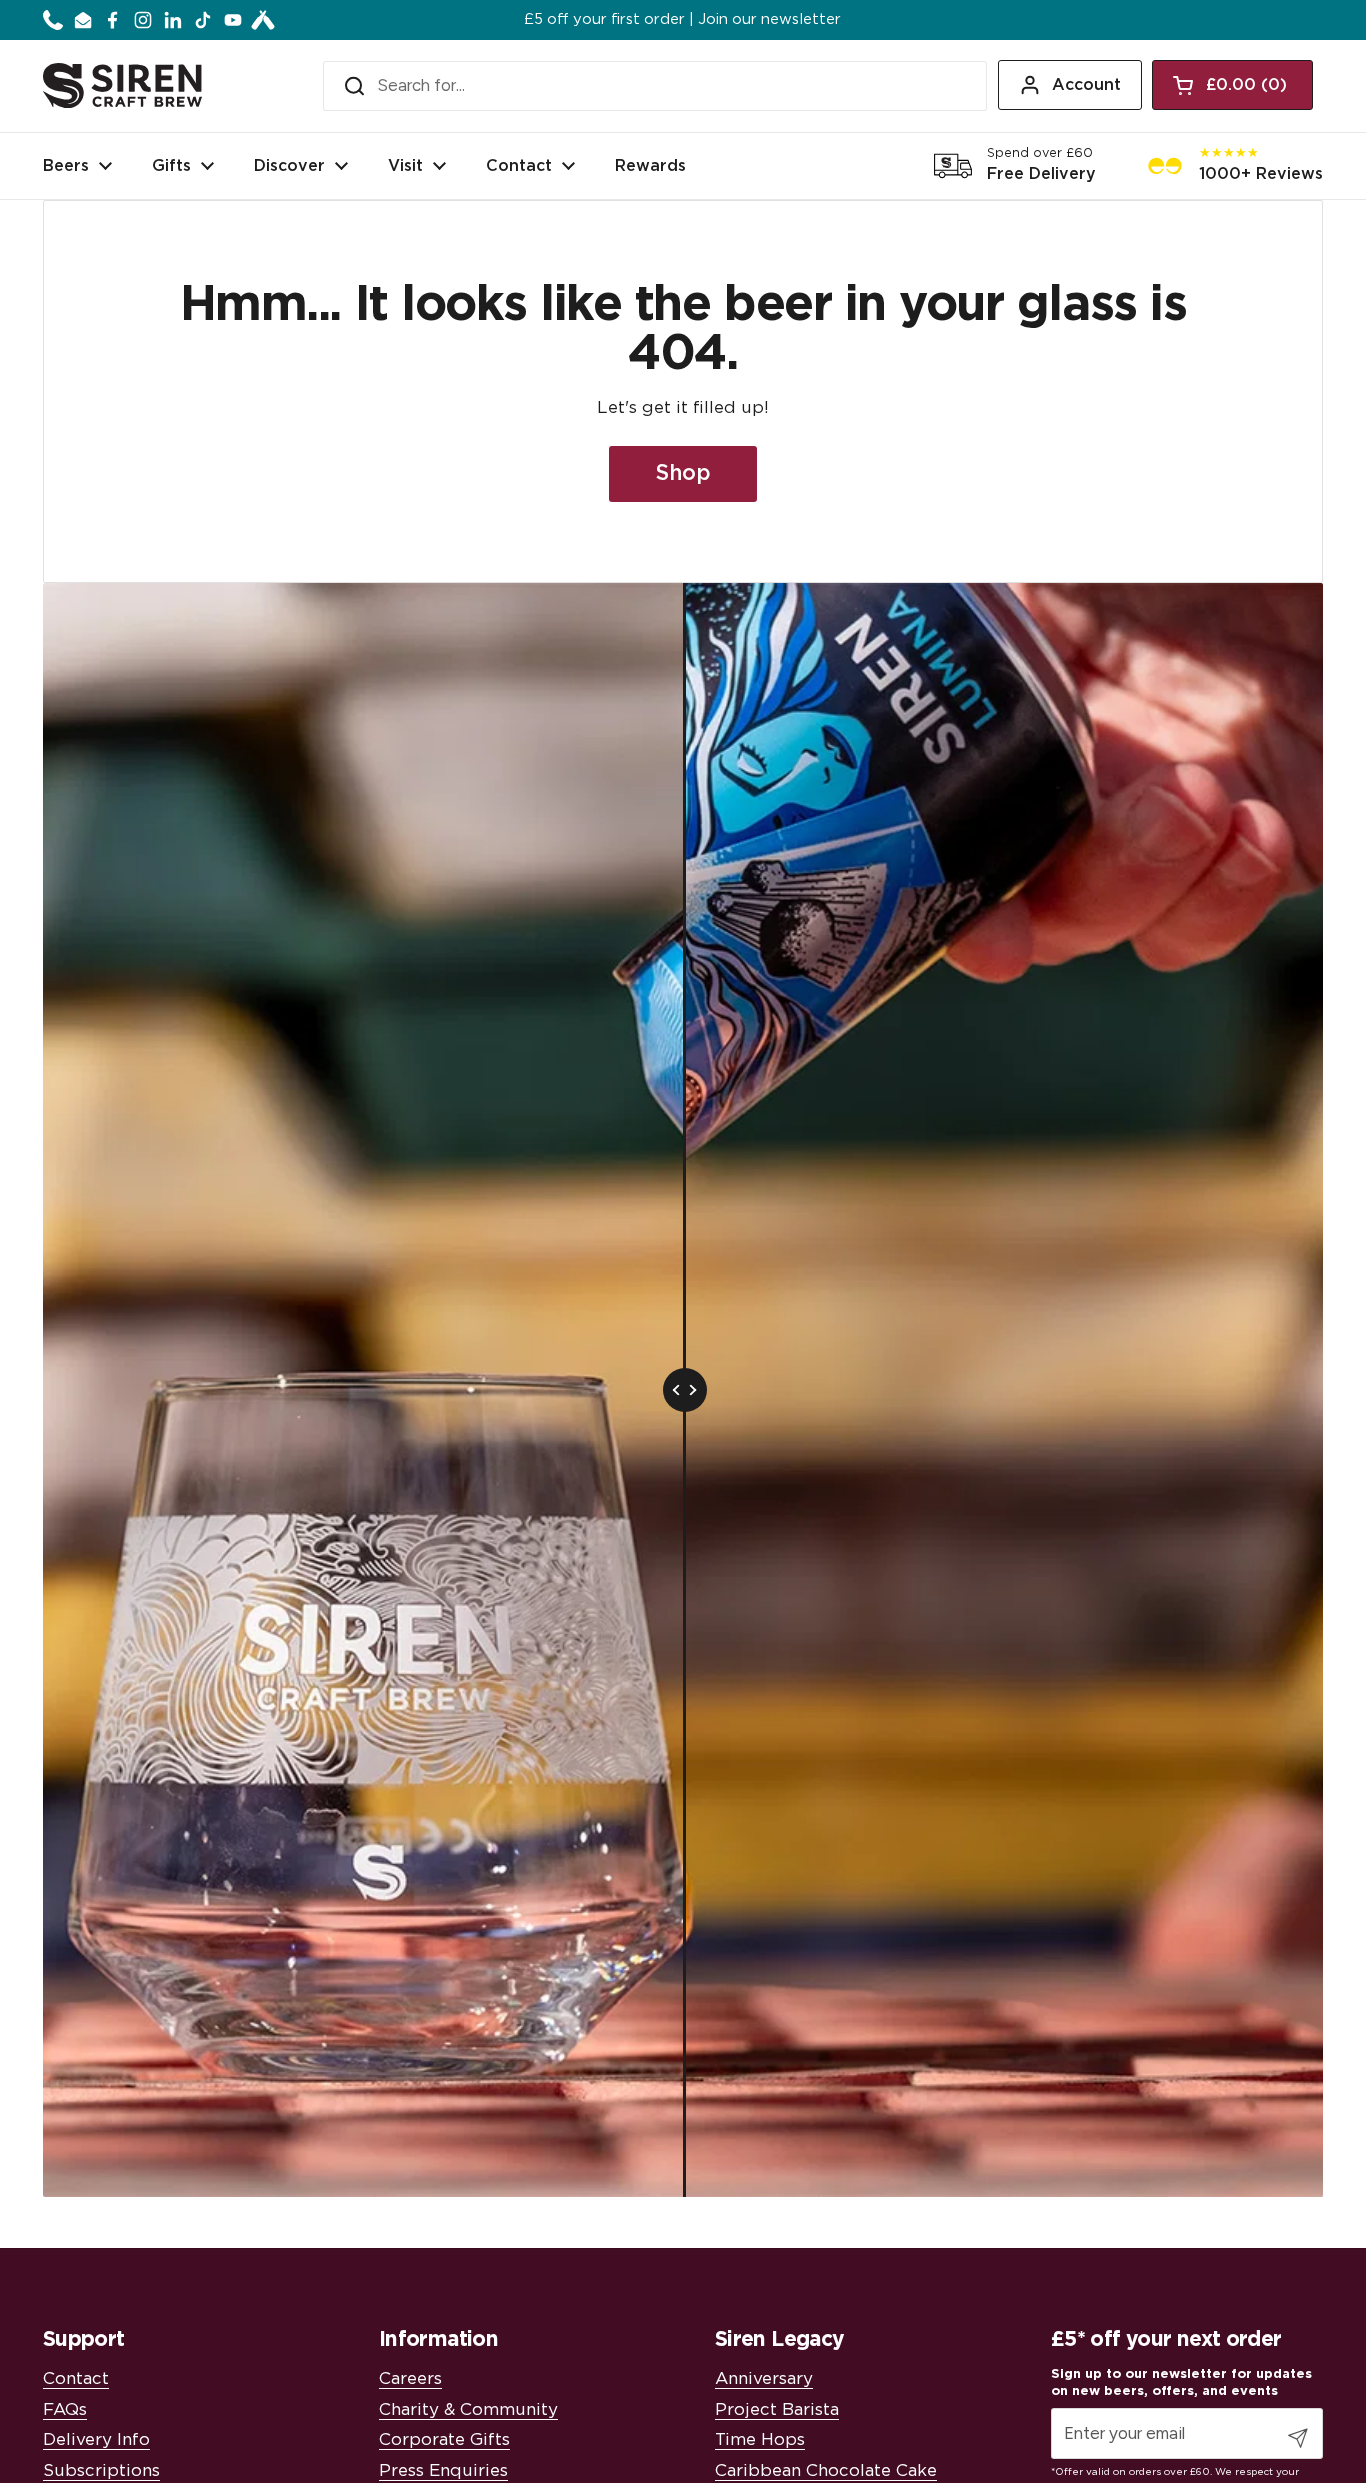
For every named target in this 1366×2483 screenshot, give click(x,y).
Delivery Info (96, 2439)
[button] (1232, 85)
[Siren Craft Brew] (122, 85)
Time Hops (760, 2439)
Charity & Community (468, 2409)
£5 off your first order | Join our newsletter (682, 20)
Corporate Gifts (444, 2439)
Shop (683, 473)
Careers (410, 2378)
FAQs (65, 2409)
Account (1086, 85)
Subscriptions (101, 2470)
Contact (76, 2378)
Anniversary (764, 2378)
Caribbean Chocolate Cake (826, 2470)
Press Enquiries (443, 2470)
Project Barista (777, 2409)
